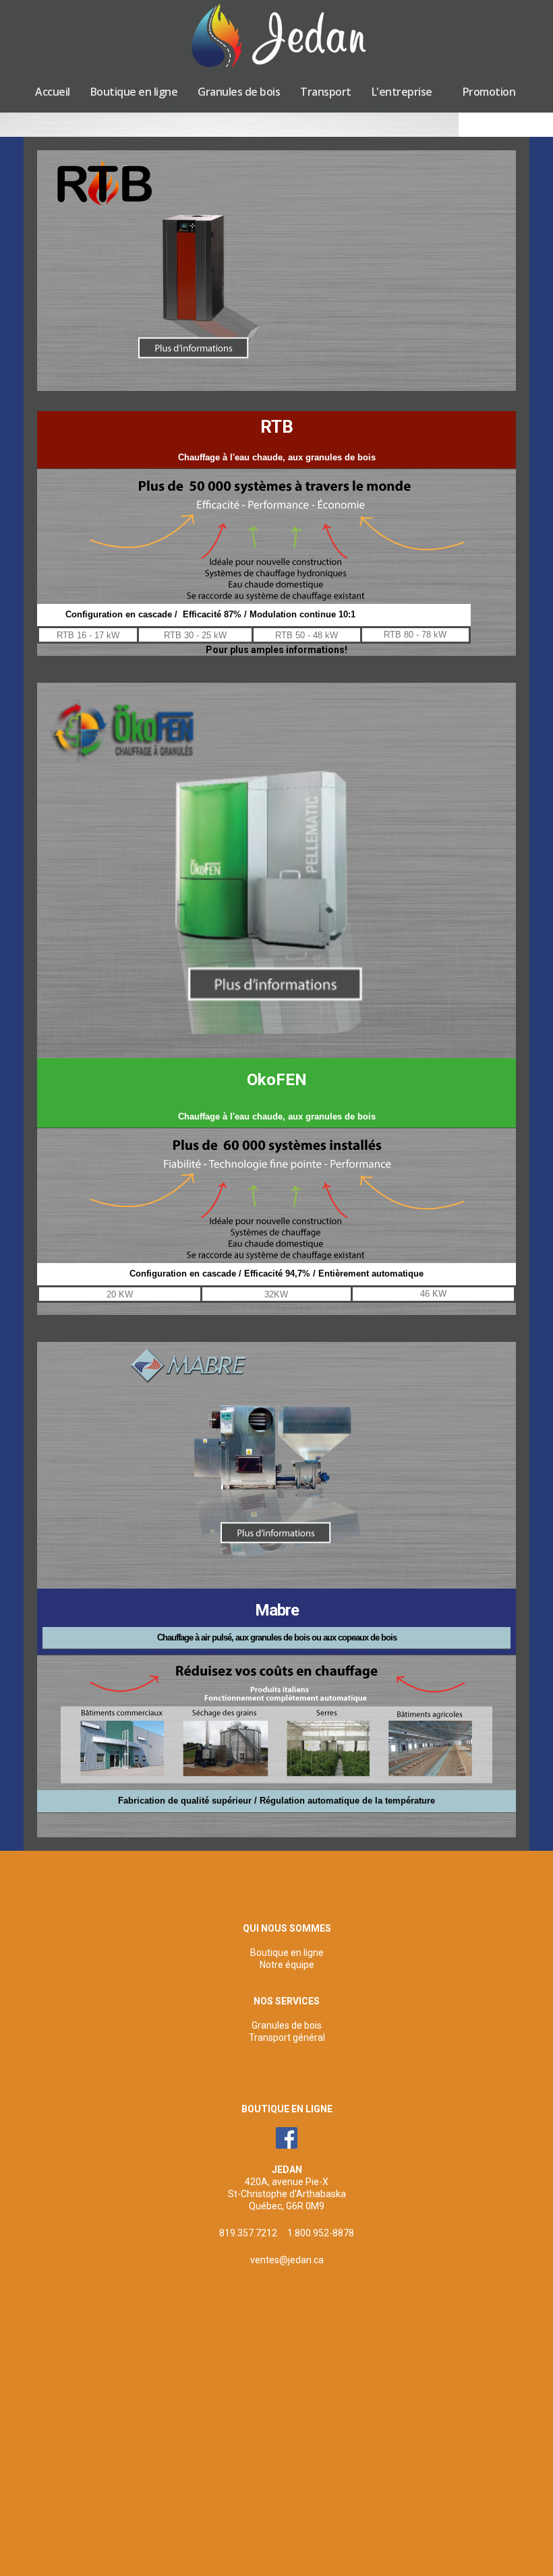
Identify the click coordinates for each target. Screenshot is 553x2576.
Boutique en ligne (134, 92)
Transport (326, 92)
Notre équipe (287, 1965)
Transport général (287, 2037)
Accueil (53, 92)
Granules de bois (239, 92)
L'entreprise (402, 92)
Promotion (489, 92)
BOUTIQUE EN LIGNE (287, 2109)
